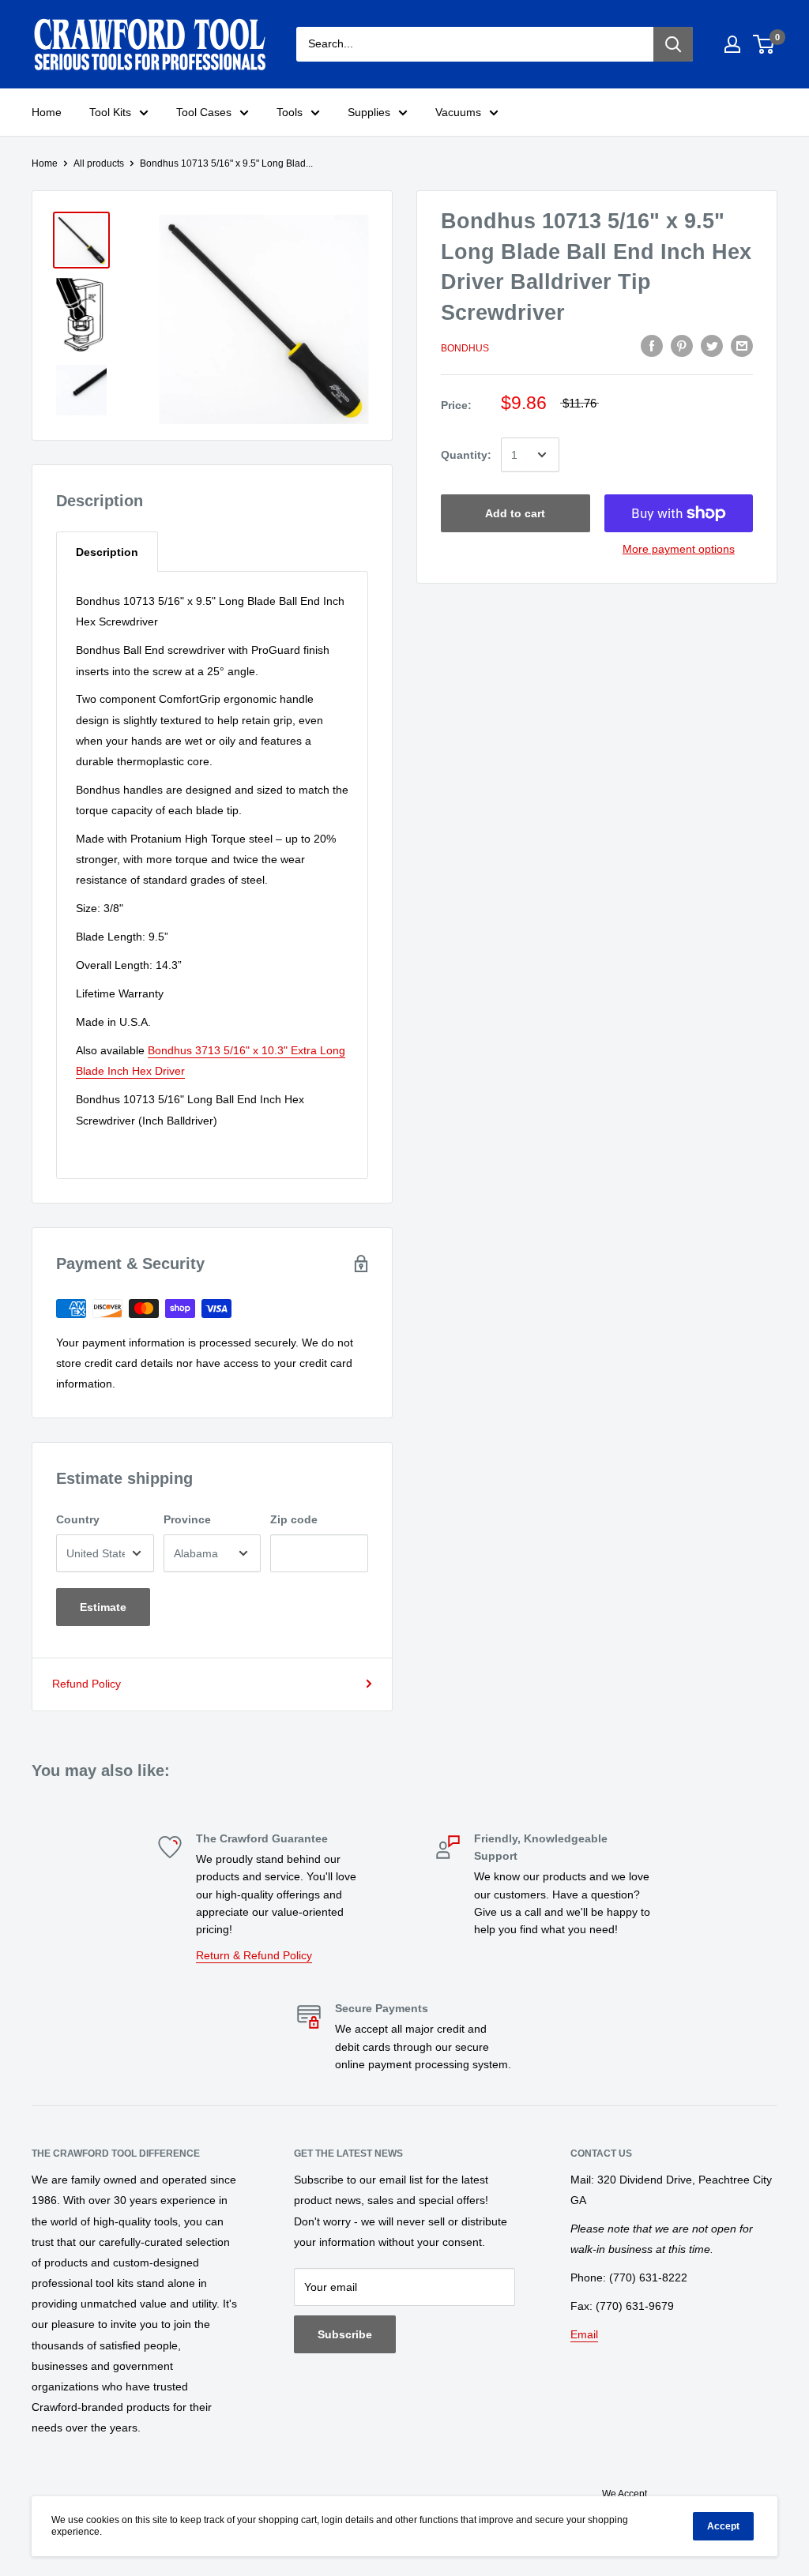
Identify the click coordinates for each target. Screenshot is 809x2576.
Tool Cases (204, 112)
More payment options (679, 549)
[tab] (107, 552)
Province (187, 1519)
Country (78, 1519)
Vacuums (458, 112)
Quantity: (466, 455)
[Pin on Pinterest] (682, 346)
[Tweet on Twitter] (712, 346)
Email (584, 2334)
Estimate (103, 1607)
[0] (764, 44)
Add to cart (515, 513)
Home (47, 112)
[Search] (673, 44)
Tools (290, 112)
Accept (723, 2526)
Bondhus (465, 348)
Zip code (294, 1519)
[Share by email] (742, 346)
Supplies (369, 112)
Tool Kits (110, 112)
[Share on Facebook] (652, 346)
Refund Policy (87, 1684)
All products (99, 163)
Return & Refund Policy (254, 1955)
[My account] (732, 44)
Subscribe (345, 2334)
